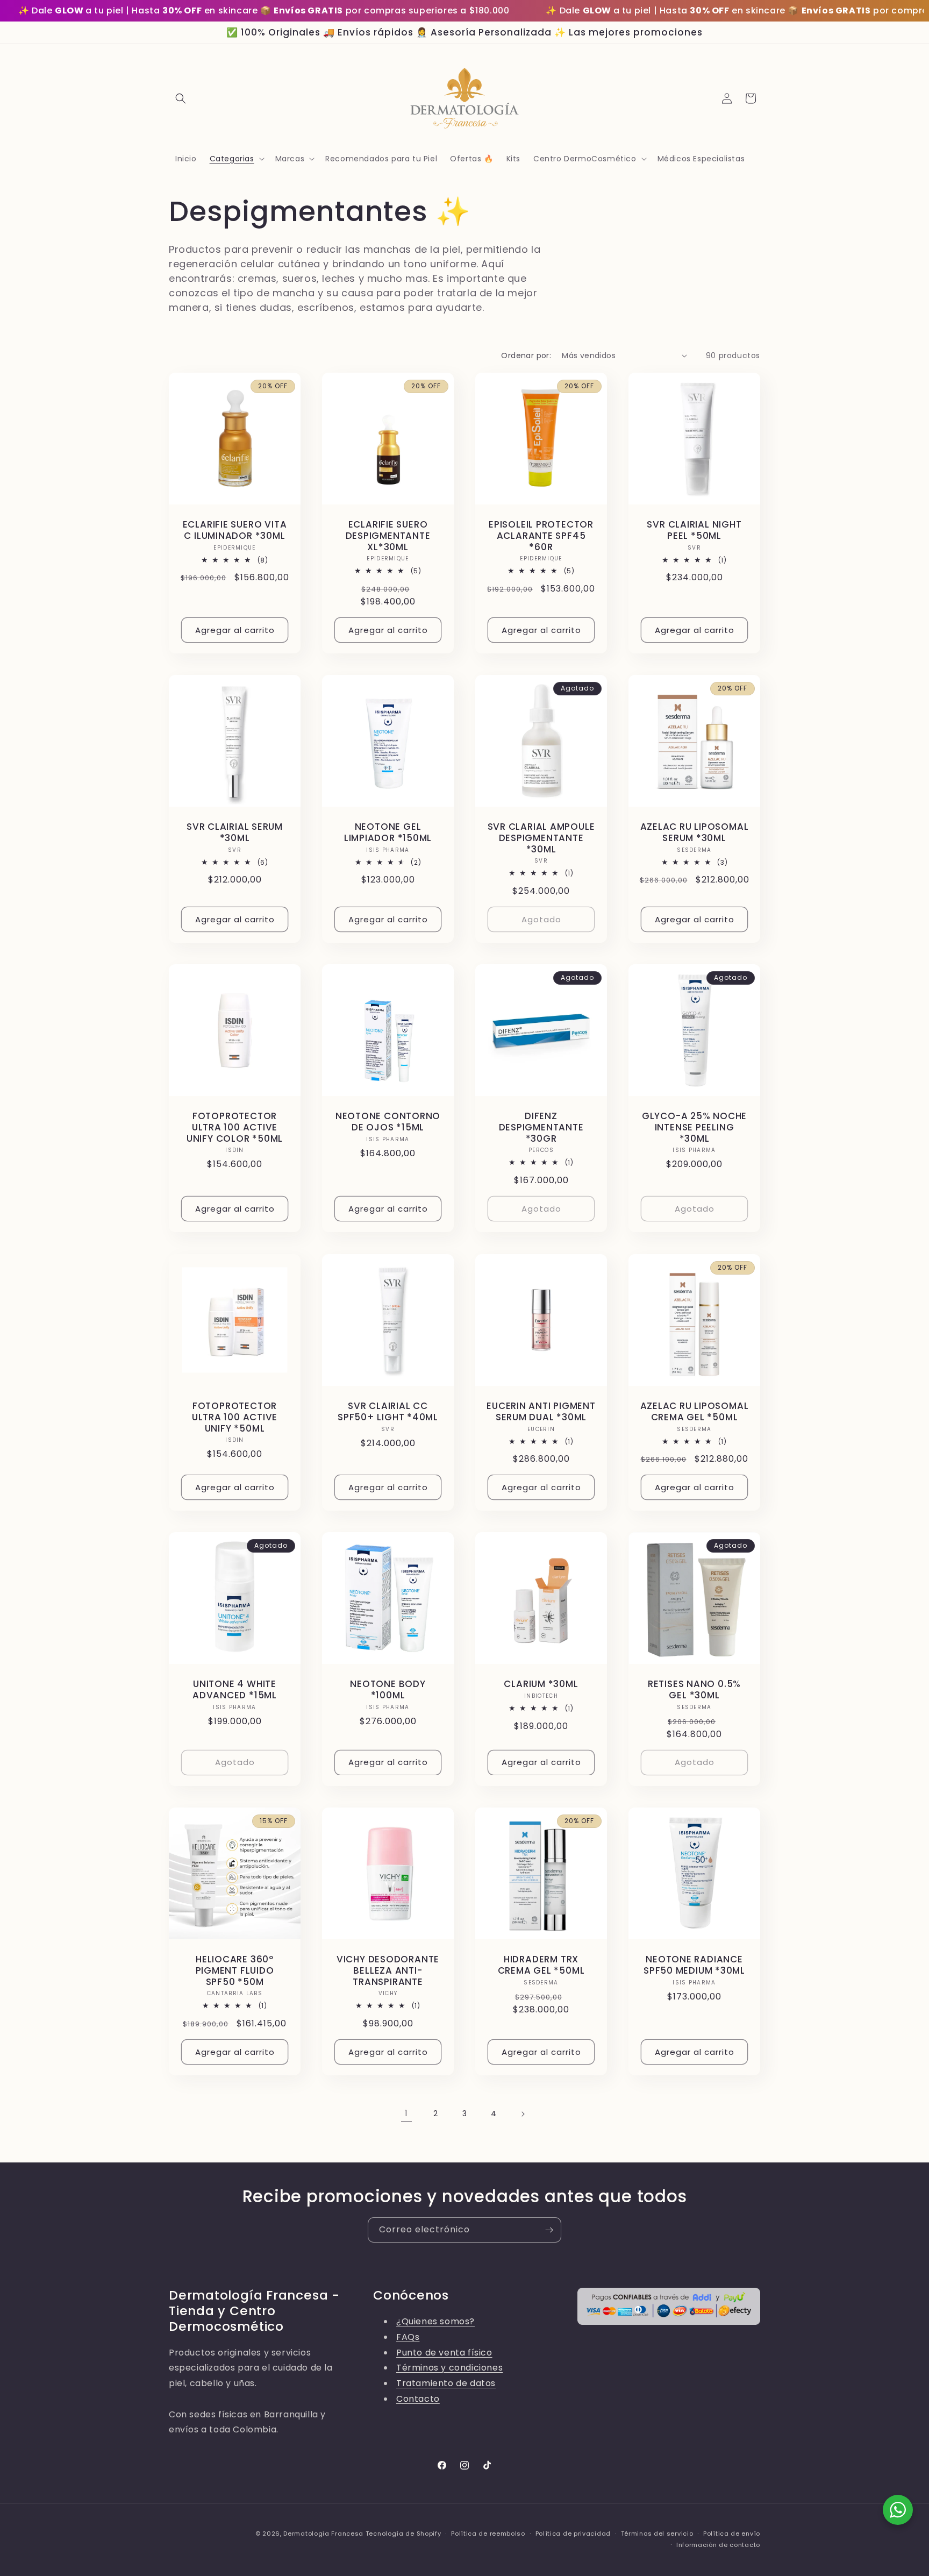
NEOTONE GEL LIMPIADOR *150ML (388, 832)
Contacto (418, 2399)
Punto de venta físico (444, 2353)
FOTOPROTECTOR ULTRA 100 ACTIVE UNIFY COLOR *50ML (235, 1127)
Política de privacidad (573, 2534)
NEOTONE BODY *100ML (388, 1690)
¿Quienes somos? (435, 2321)
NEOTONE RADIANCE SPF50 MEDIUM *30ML (694, 1965)
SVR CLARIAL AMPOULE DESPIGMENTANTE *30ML (541, 838)
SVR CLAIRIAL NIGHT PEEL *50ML (694, 530)
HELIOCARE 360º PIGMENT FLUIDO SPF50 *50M (235, 1970)
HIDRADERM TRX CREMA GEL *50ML (541, 1965)
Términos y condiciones (449, 2368)
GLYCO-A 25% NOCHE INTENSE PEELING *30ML (694, 1127)
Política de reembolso (488, 2534)
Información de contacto (718, 2545)
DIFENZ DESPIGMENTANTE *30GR (541, 1127)
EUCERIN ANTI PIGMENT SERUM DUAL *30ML (541, 1412)
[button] (181, 98)
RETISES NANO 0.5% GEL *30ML (694, 1690)
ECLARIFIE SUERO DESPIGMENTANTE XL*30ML (388, 536)
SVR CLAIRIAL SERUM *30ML (235, 832)
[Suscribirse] (549, 2230)
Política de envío (732, 2534)
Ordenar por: (526, 355)
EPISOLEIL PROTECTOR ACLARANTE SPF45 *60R (541, 536)
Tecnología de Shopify (403, 2534)
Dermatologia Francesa (323, 2534)
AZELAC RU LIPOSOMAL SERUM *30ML (695, 832)
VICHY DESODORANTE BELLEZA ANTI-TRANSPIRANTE (388, 1970)
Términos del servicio (657, 2534)
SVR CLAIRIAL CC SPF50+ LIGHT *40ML (388, 1412)
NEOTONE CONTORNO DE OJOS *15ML (388, 1122)
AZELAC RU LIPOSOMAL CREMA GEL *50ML (695, 1412)
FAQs (408, 2337)
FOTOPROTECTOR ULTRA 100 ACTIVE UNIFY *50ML (235, 1417)
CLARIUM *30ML (541, 1684)
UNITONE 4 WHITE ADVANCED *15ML (235, 1690)
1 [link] (406, 2113)
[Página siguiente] (523, 2114)
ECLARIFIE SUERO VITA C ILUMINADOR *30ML (235, 530)
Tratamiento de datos (446, 2383)
